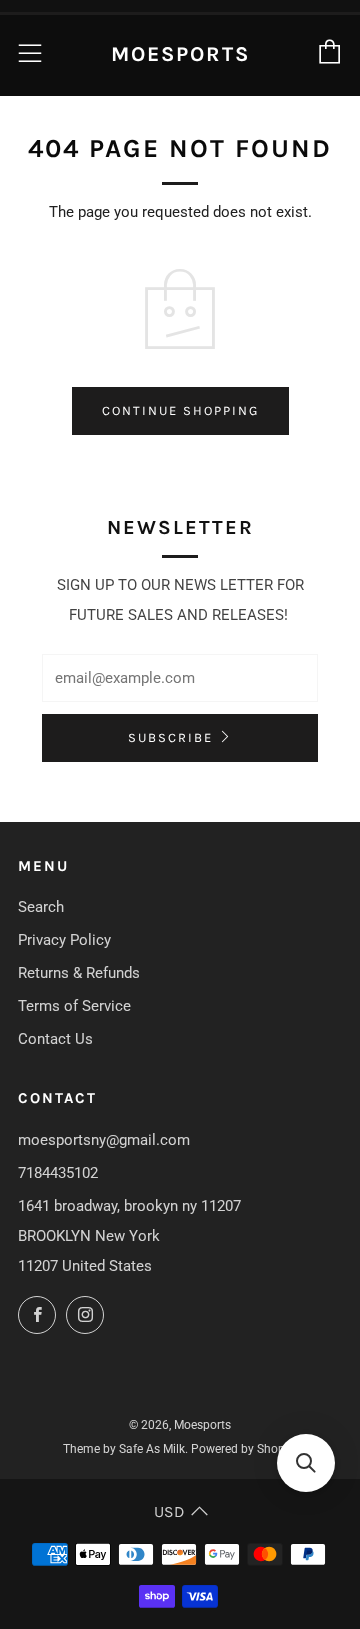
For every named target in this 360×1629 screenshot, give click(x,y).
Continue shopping (180, 410)
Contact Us (55, 1039)
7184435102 (58, 1173)
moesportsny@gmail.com (104, 1140)
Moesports (180, 54)
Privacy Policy (64, 940)
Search (41, 907)
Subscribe (170, 737)
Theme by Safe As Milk (124, 1449)
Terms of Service (74, 1006)
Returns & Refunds (79, 973)
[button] (306, 1463)
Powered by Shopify (244, 1449)
